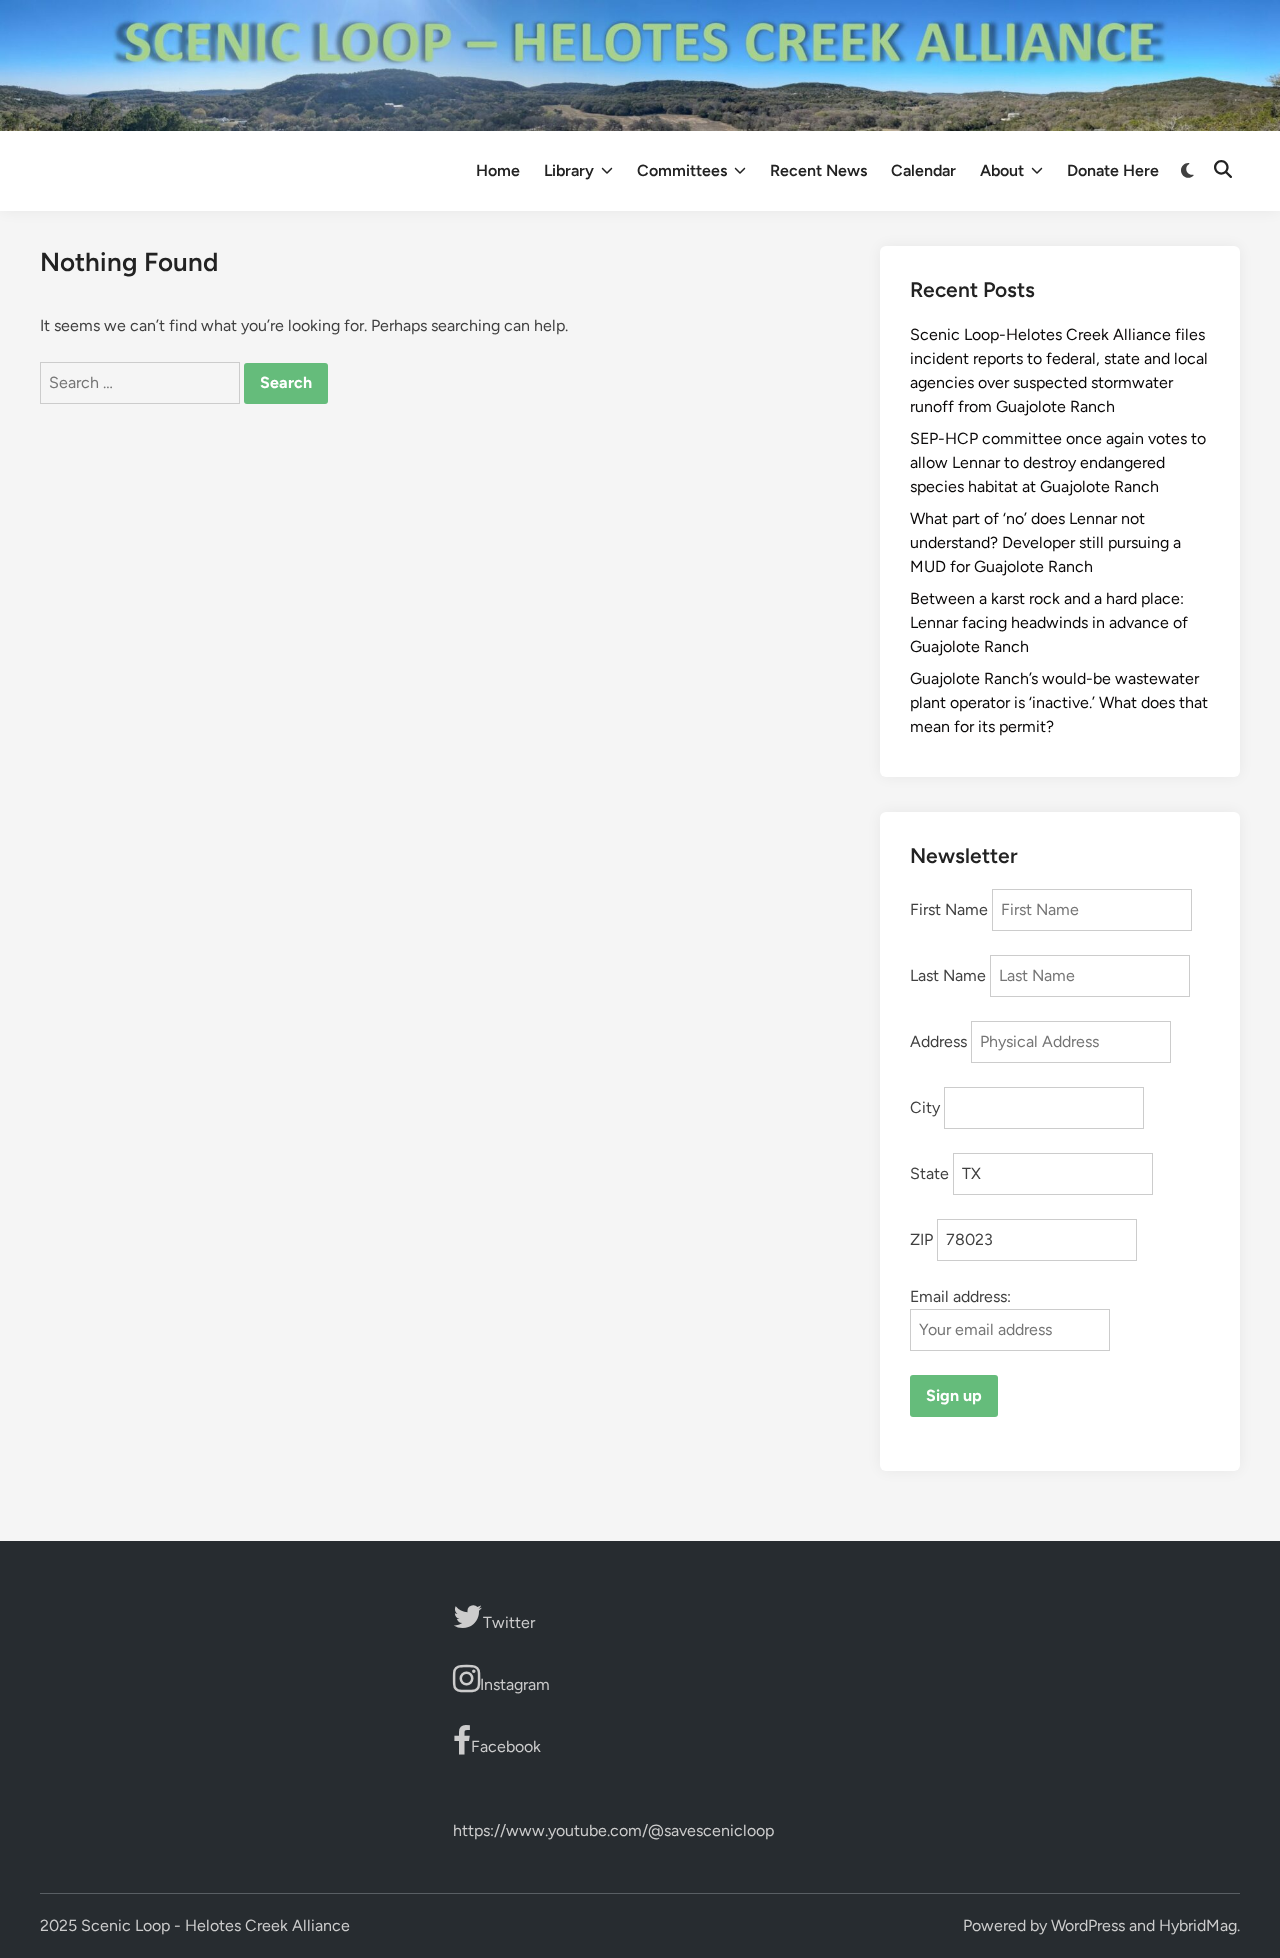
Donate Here (1113, 170)
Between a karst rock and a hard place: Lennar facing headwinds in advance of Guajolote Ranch (1049, 622)
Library (569, 170)
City (925, 1107)
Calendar (923, 170)
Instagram (515, 1684)
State (929, 1173)
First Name (949, 909)
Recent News (818, 170)
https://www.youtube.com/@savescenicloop (613, 1830)
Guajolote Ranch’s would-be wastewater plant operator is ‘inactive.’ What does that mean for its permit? (1059, 702)
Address (938, 1041)
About (1002, 170)
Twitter (509, 1622)
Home (498, 170)
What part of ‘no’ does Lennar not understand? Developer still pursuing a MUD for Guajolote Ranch (1045, 542)
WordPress (1088, 1925)
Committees (682, 170)
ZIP (921, 1239)
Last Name (948, 975)
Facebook (506, 1746)
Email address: (960, 1296)
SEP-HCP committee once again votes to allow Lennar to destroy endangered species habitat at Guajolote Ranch (1058, 462)
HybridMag (1198, 1925)
